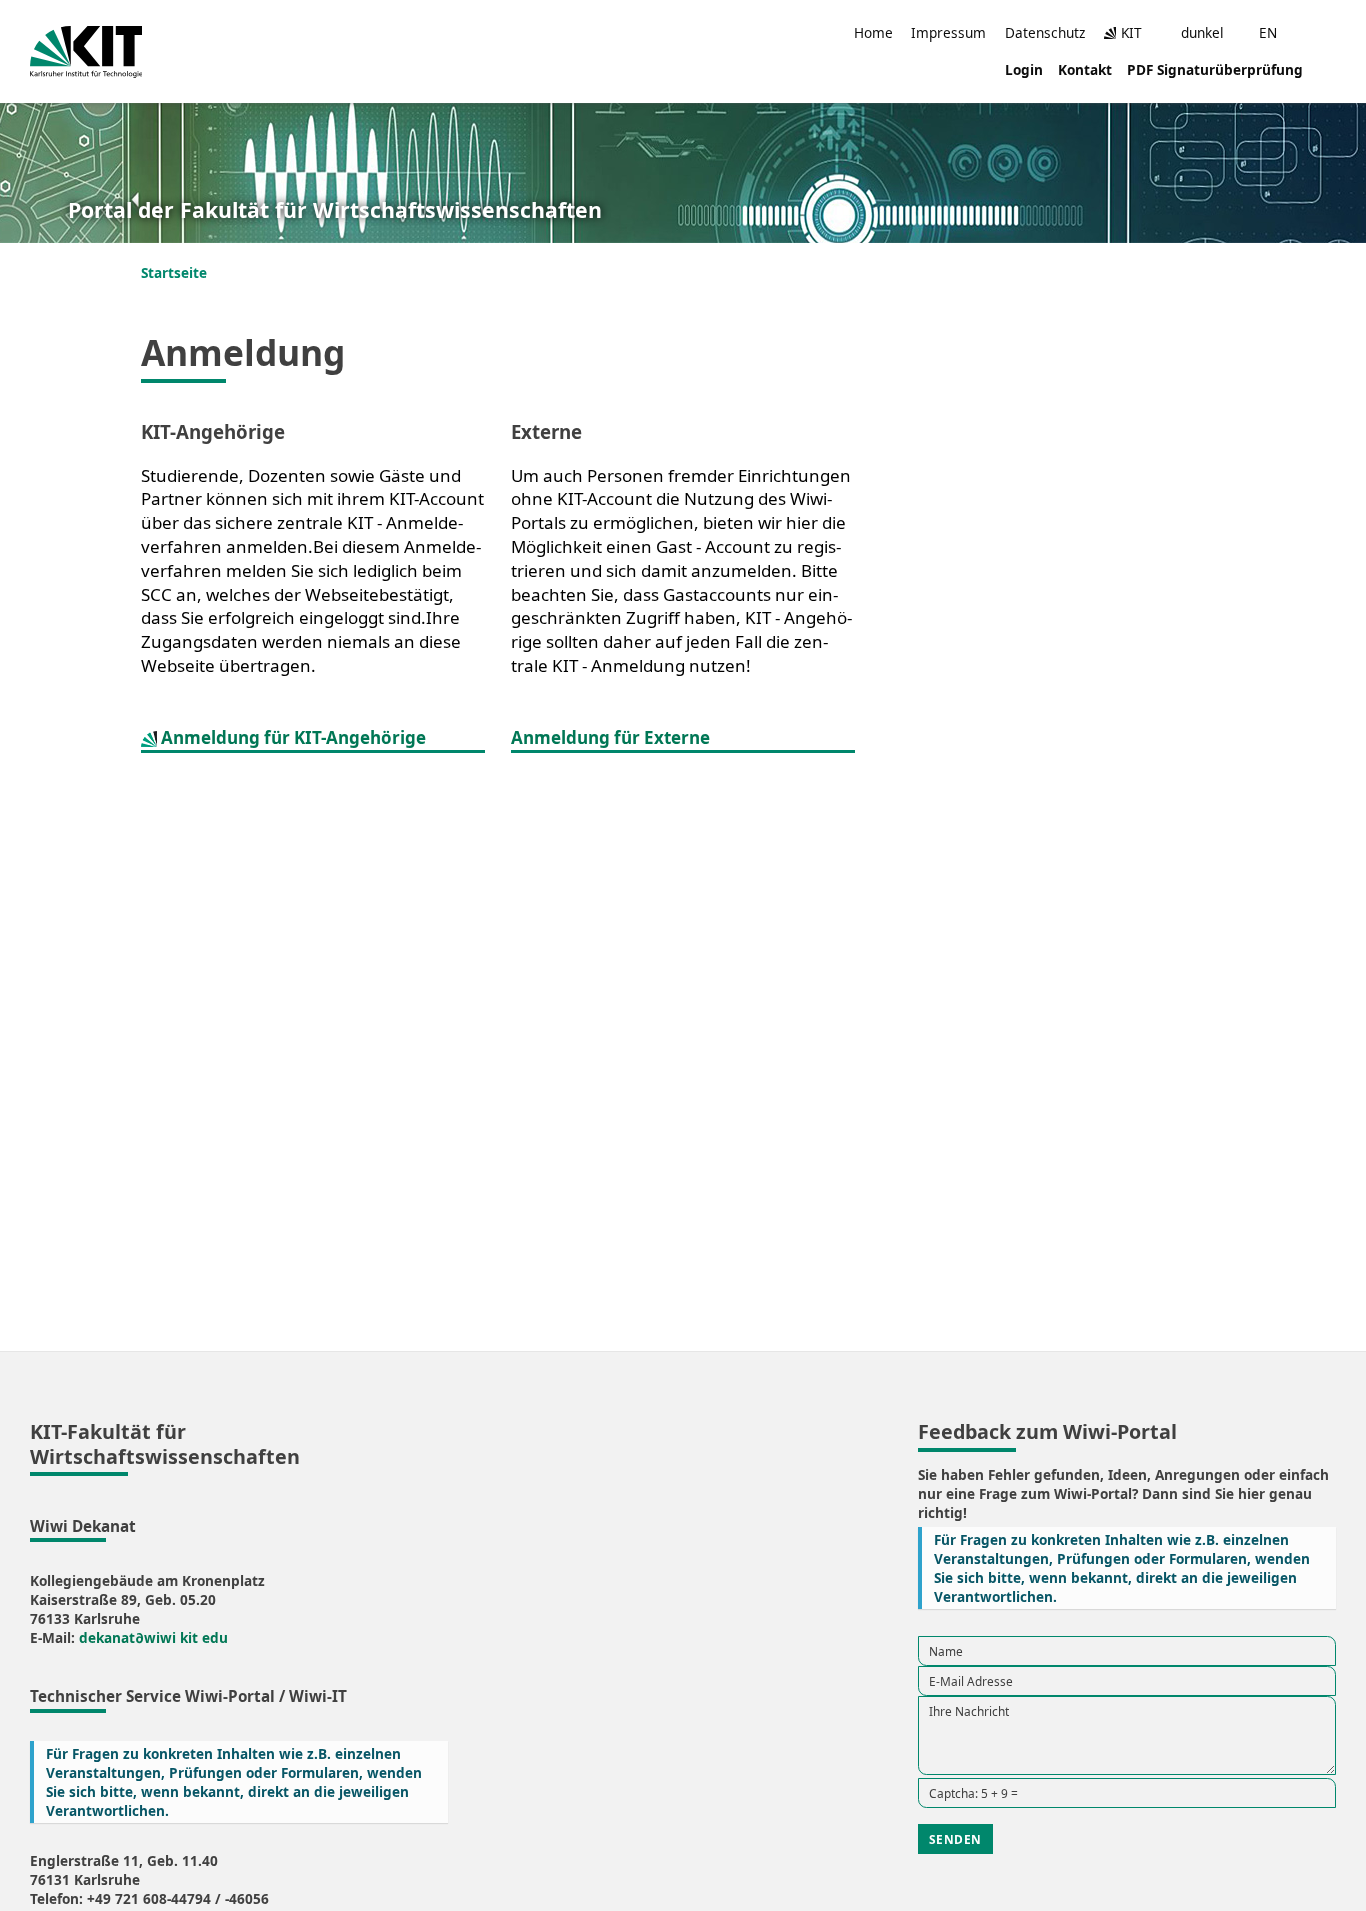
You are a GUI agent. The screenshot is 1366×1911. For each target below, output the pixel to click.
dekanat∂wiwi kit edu (153, 1637)
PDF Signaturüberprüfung (1215, 69)
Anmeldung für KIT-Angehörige (291, 737)
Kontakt (1085, 69)
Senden (955, 1839)
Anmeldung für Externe (610, 737)
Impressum (948, 32)
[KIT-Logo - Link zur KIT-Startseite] (86, 52)
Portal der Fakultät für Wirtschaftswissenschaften (335, 210)
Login (1024, 69)
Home (873, 32)
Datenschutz (1045, 32)
